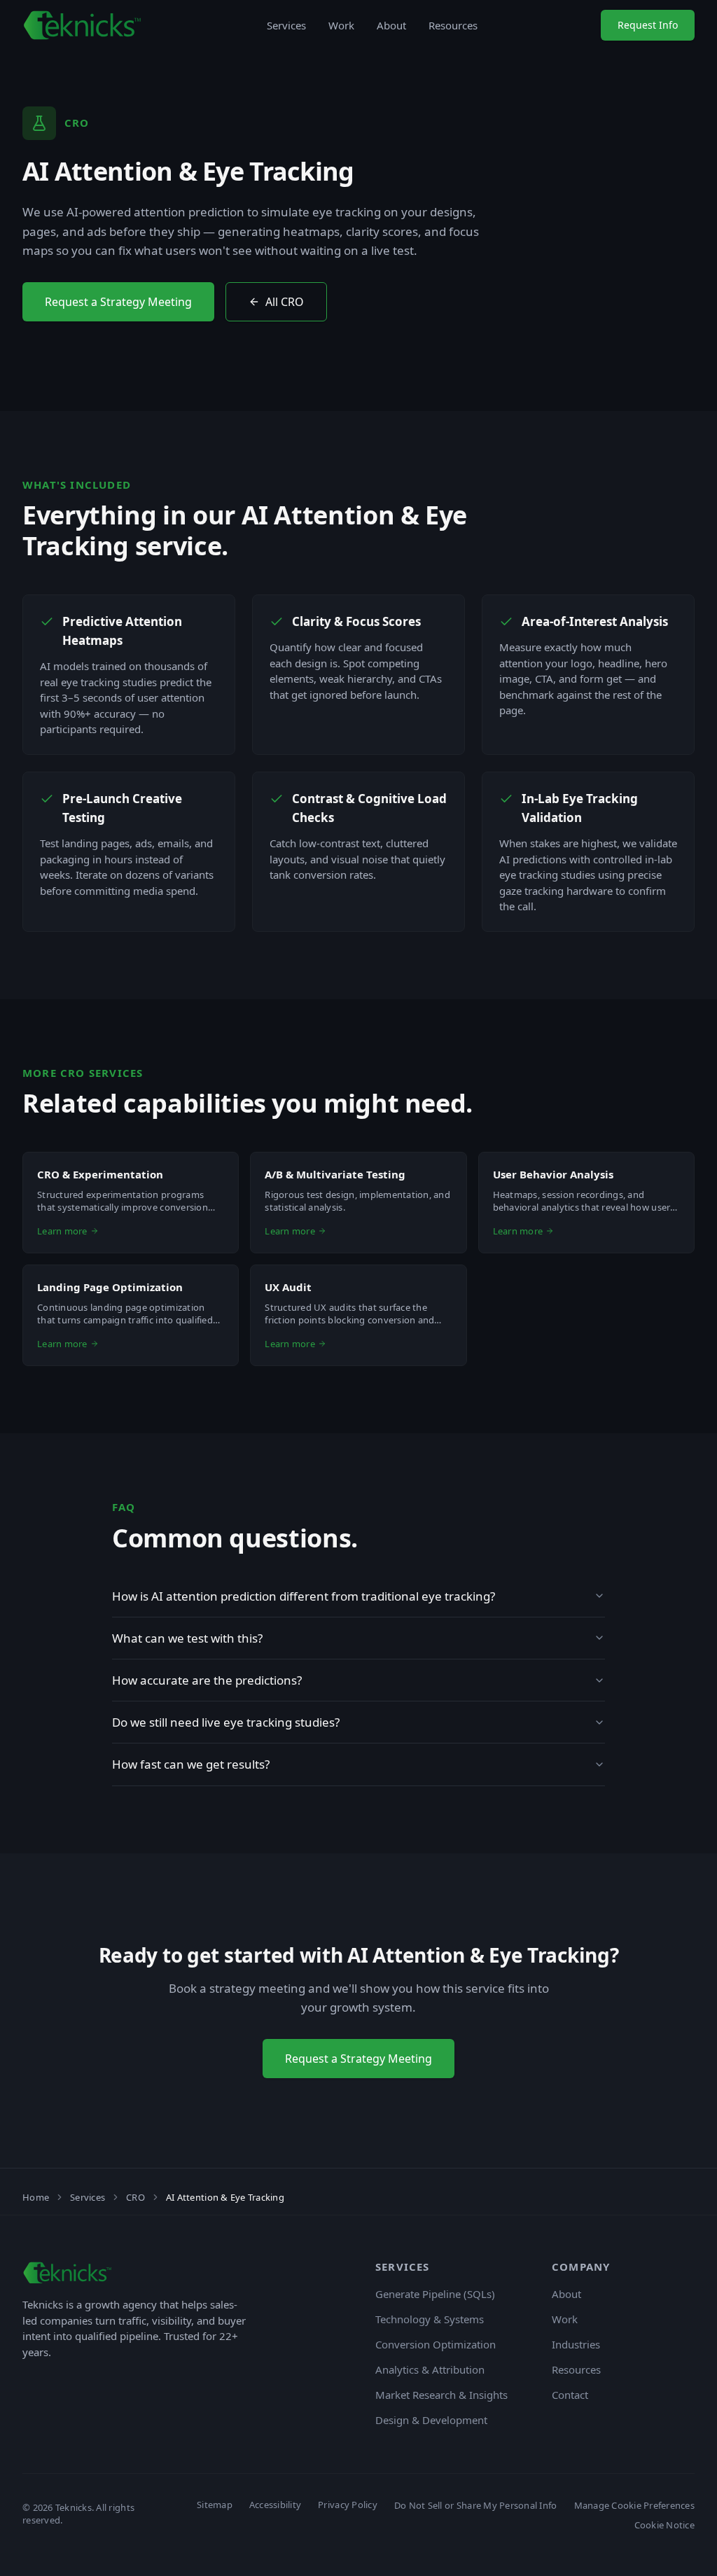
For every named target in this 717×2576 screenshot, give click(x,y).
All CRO (285, 302)
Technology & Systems (430, 2319)
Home (36, 2197)
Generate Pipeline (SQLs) (435, 2294)
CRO (135, 2197)
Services (286, 25)
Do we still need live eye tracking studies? (226, 1722)
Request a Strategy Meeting (118, 302)
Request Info (648, 25)
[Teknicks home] (83, 25)
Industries (576, 2344)
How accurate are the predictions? (207, 1680)
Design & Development (431, 2420)
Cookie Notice (664, 2525)
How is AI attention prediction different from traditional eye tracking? (304, 1596)
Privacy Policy (348, 2505)
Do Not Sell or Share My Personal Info (476, 2505)
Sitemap (215, 2505)
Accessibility (275, 2505)
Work (341, 25)
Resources (453, 25)
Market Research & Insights (441, 2395)
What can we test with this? (187, 1638)
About (391, 25)
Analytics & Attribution (430, 2369)
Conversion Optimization (436, 2344)
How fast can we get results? (191, 1764)
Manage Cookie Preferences (635, 2505)
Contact (570, 2395)
